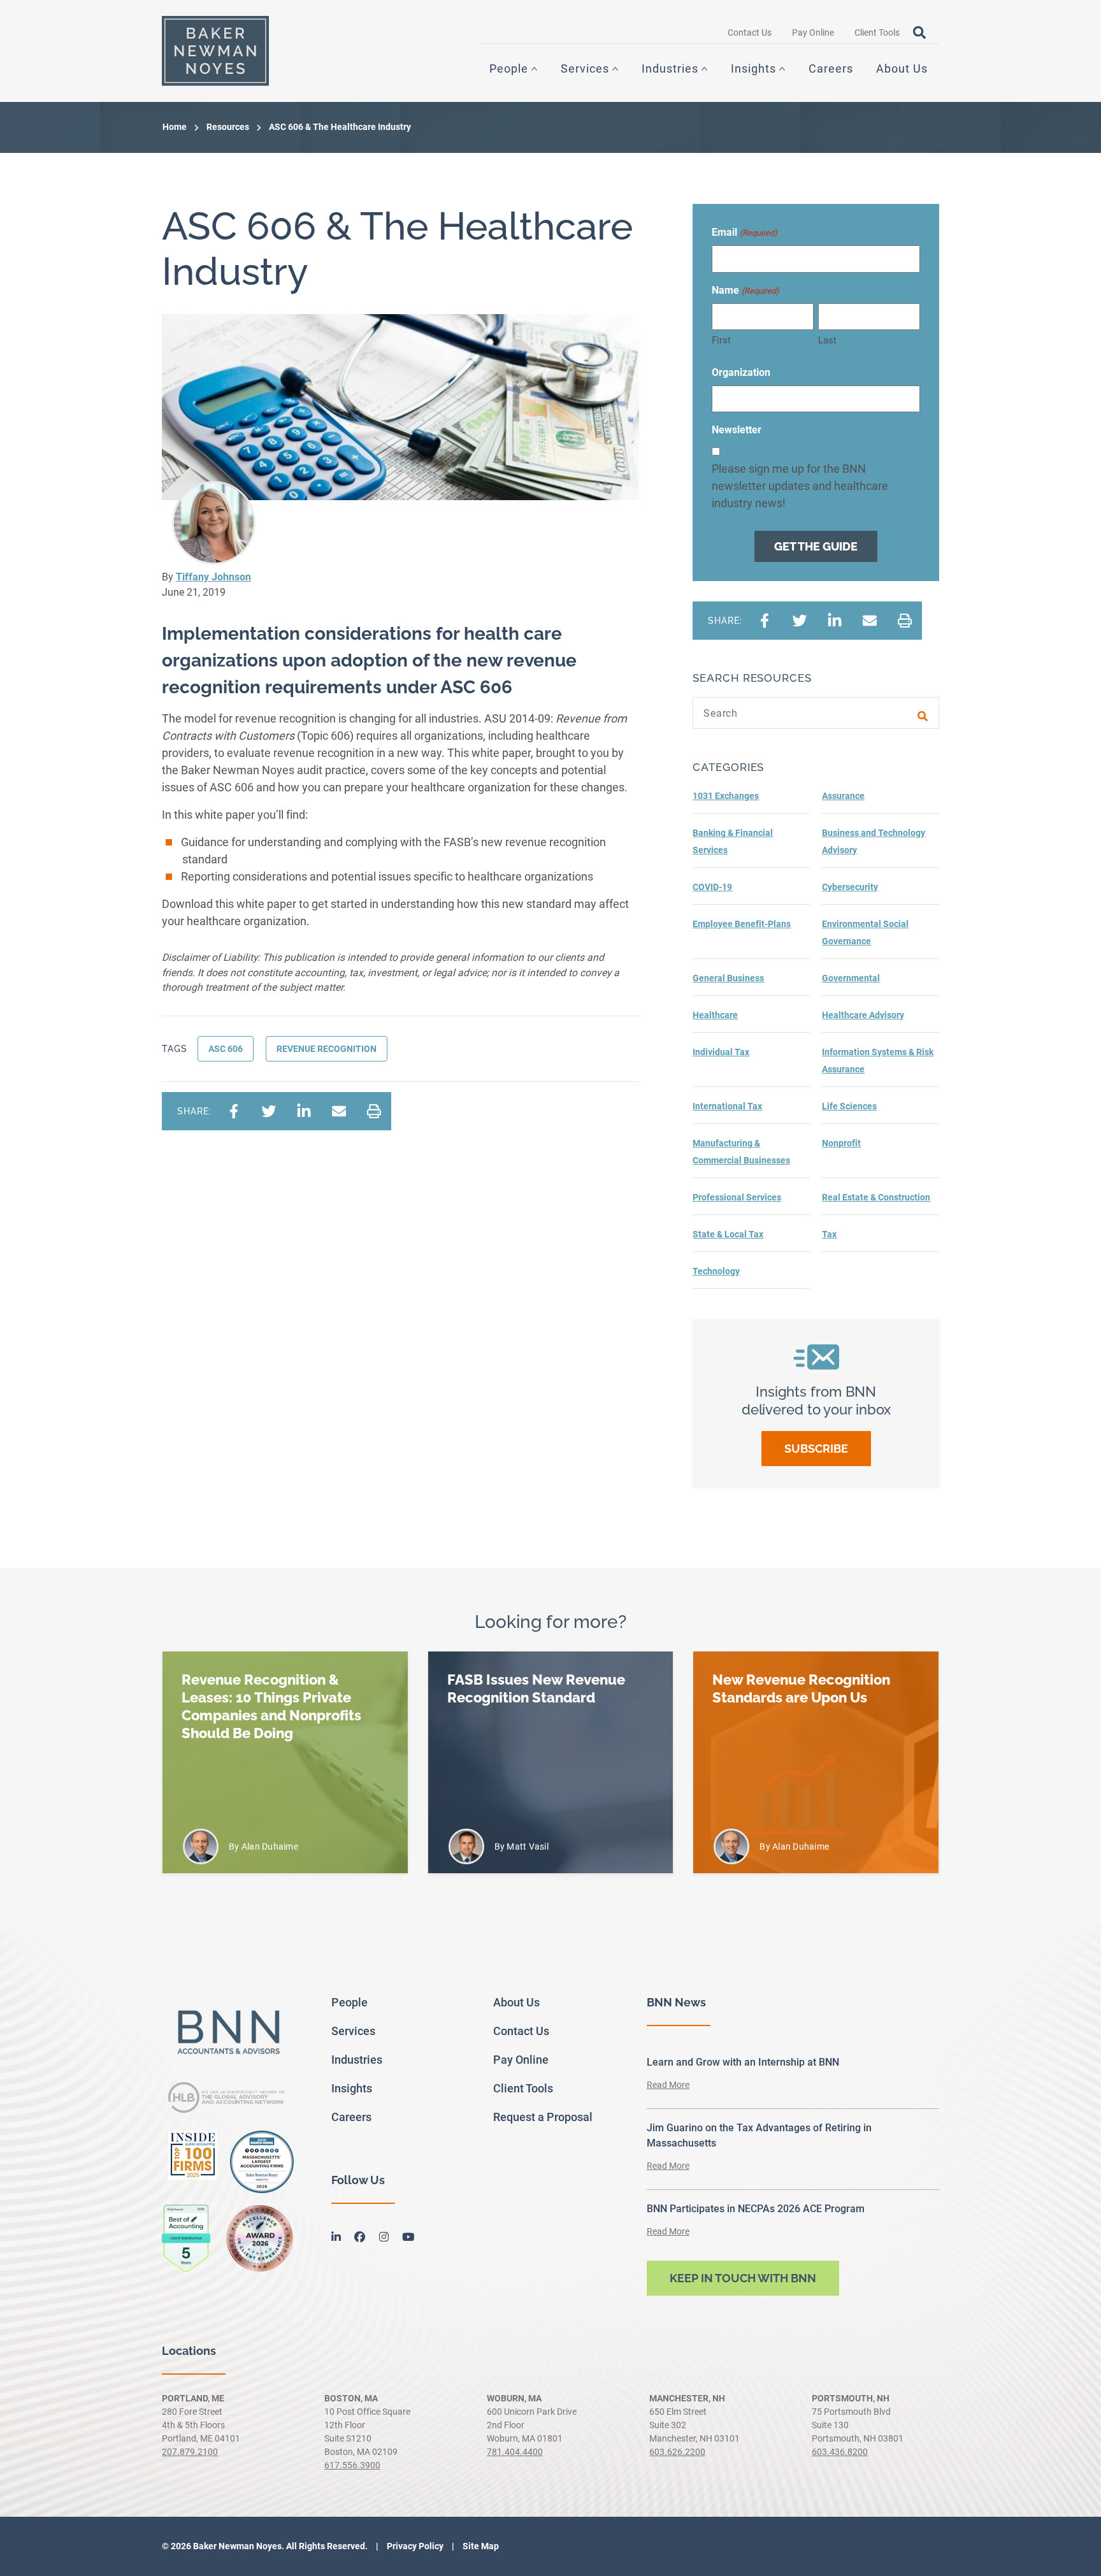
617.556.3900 (352, 2465)
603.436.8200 (840, 2452)
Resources (228, 127)
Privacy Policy (414, 2546)
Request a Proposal (543, 2117)
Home (175, 127)
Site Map (480, 2546)
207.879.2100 (190, 2452)
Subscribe (816, 1449)
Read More (668, 2085)
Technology (716, 1271)
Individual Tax (721, 1052)
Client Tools (877, 32)
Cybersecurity (850, 887)
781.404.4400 (515, 2452)
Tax (829, 1234)
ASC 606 (226, 1049)
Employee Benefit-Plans (742, 924)
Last (827, 340)
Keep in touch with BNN (743, 2278)
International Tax (727, 1106)
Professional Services (737, 1197)
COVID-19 (712, 887)
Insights (753, 68)
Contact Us (750, 32)
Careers (831, 68)
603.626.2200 (677, 2452)
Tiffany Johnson (213, 577)
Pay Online (813, 32)
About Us (902, 68)
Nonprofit (841, 1143)
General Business (728, 978)
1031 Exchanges (726, 796)
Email (744, 232)
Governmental (851, 978)
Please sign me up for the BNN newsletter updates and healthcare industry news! (800, 486)
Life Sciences (849, 1106)
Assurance (843, 796)
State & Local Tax (728, 1234)
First (721, 340)
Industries (670, 68)
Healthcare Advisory (863, 1015)
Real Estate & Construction (876, 1197)
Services (585, 68)
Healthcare (715, 1015)
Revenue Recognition (327, 1049)
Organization (741, 372)
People (509, 68)
